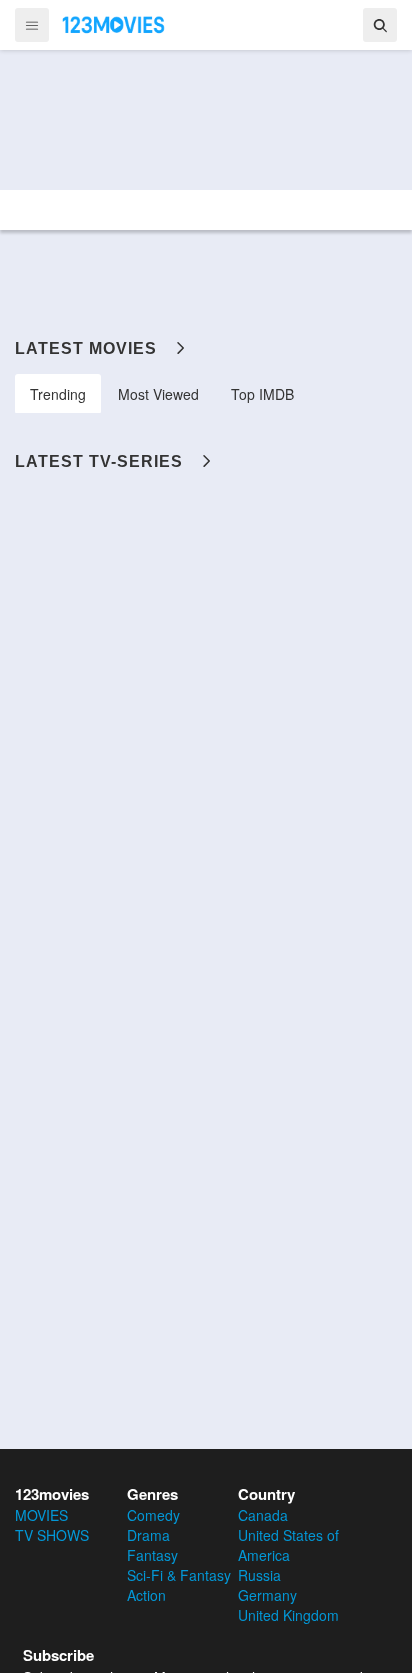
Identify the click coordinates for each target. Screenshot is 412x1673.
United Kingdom (288, 1615)
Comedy (153, 1515)
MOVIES (41, 1515)
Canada (263, 1515)
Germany (267, 1595)
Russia (259, 1575)
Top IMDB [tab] (262, 394)
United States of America (288, 1545)
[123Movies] (114, 24)
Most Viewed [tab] (158, 394)
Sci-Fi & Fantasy (179, 1575)
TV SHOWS (52, 1535)
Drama (148, 1535)
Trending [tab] (58, 394)
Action (146, 1595)
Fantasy (152, 1555)
